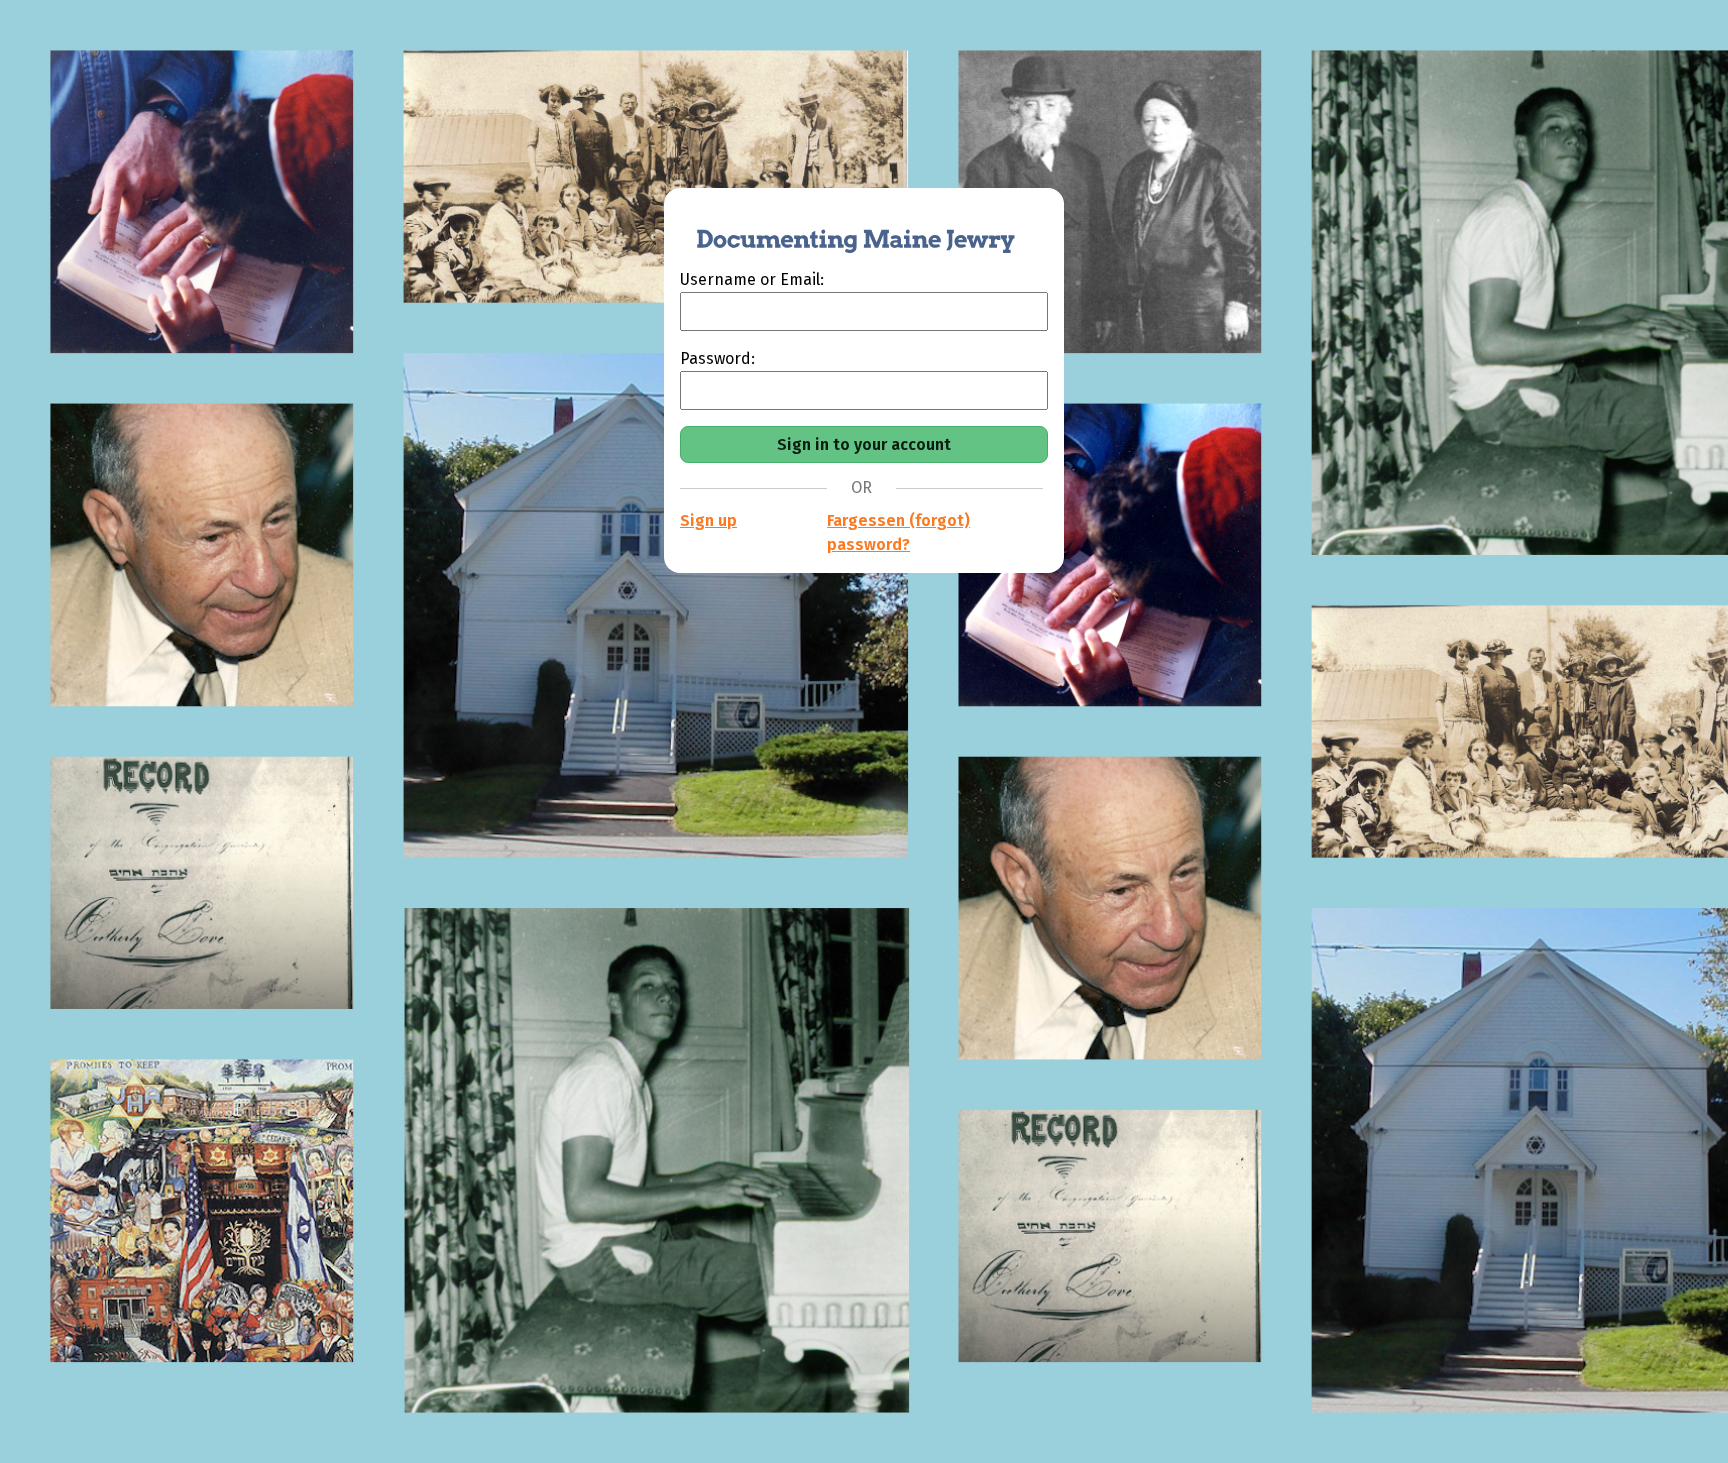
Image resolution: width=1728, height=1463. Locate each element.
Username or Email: (752, 279)
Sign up (708, 520)
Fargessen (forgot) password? (898, 532)
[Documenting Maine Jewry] (845, 228)
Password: (717, 358)
